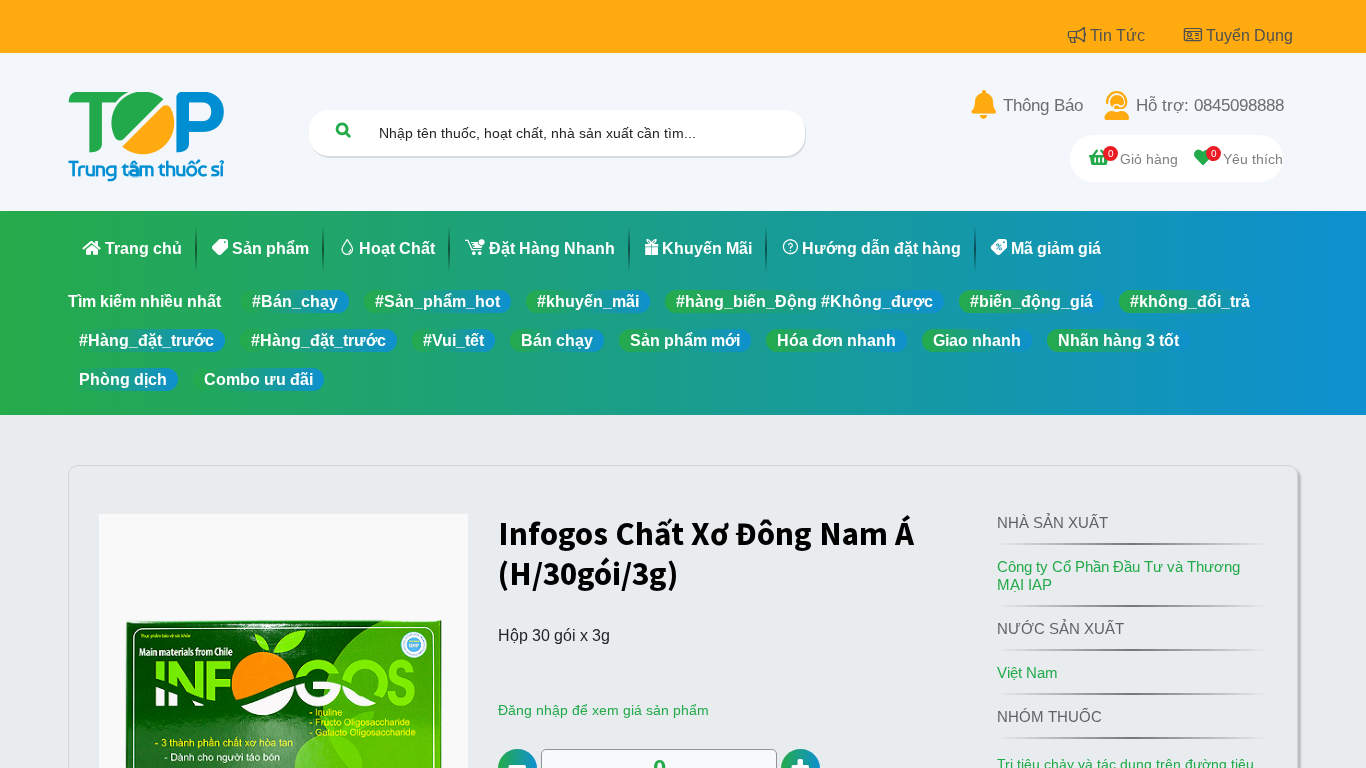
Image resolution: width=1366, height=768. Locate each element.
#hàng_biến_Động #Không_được (804, 301)
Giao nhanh (977, 340)
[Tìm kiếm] (343, 129)
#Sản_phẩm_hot (437, 301)
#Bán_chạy (295, 301)
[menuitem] (132, 249)
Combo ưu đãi (258, 379)
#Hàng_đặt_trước (146, 340)
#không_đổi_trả (1190, 301)
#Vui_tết (453, 340)
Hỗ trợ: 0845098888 (1210, 106)
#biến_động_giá (1031, 301)
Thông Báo (1043, 106)
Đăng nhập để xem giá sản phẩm (603, 710)
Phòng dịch (123, 379)
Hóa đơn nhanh (836, 340)
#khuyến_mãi (588, 301)
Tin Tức (1119, 35)
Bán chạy (557, 340)
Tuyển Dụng (1249, 35)
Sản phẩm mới (685, 340)
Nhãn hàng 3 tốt (1118, 340)
